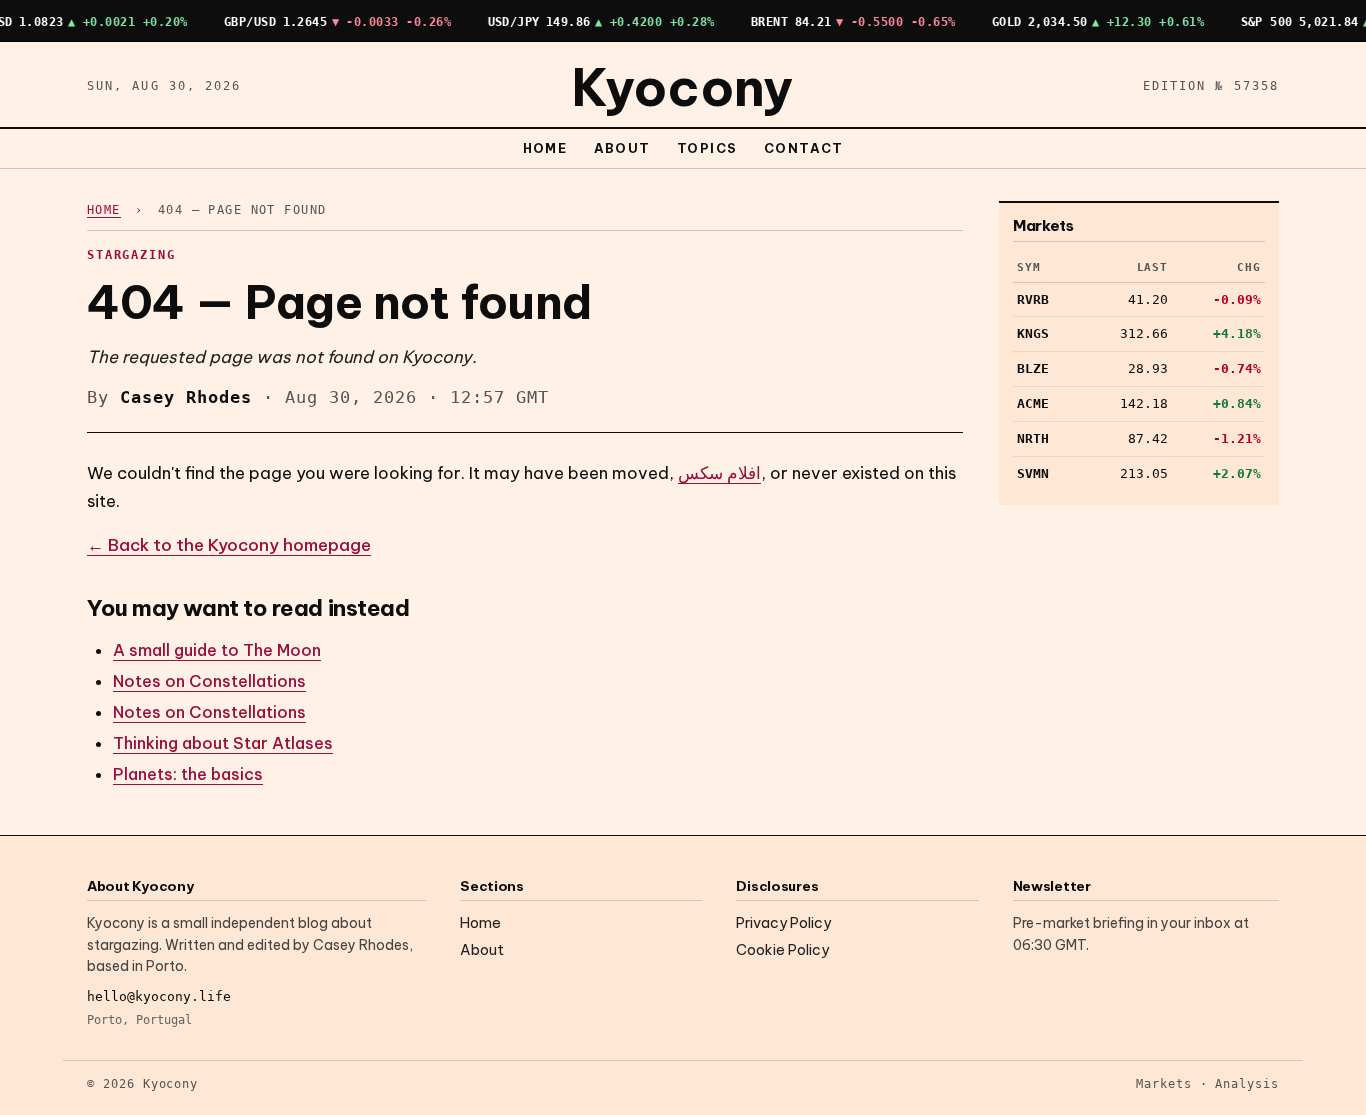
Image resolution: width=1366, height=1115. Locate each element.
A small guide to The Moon (217, 650)
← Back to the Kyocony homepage (229, 544)
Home (545, 148)
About (623, 148)
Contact (803, 148)
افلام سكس (719, 472)
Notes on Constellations (209, 681)
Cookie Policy (782, 950)
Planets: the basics (188, 774)
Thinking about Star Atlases (223, 743)
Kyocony (683, 87)
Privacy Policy (783, 923)
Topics (707, 148)
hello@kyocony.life (159, 996)
